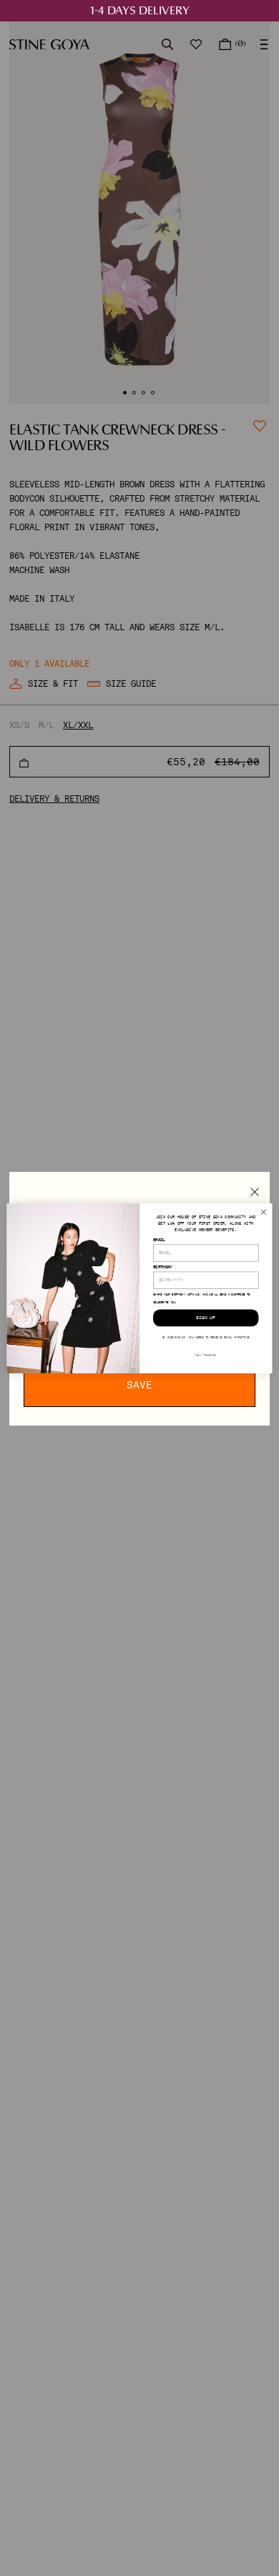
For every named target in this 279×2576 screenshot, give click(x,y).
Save (139, 1385)
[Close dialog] (264, 1212)
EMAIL (159, 1239)
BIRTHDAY (163, 1267)
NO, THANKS (206, 1354)
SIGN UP (206, 1317)
